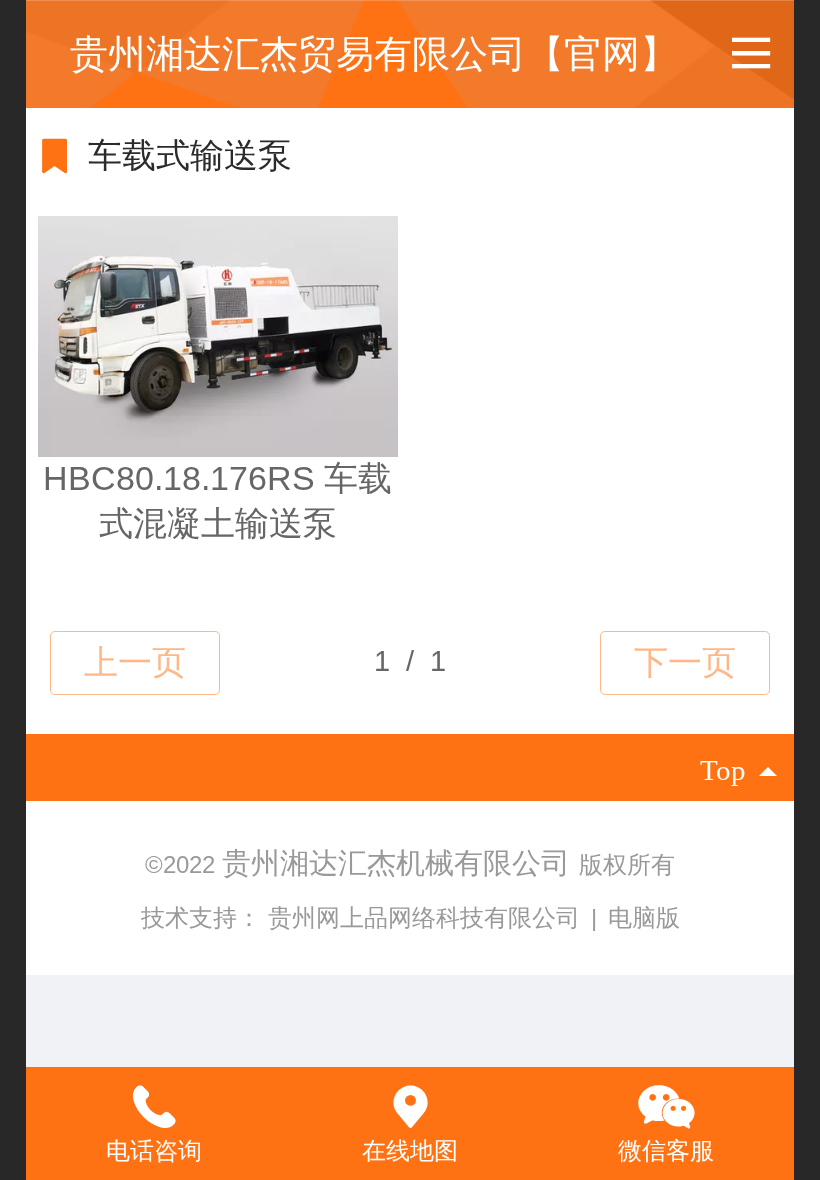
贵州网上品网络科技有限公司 (427, 917)
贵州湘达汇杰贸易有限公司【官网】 (374, 53)
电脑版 (644, 917)
